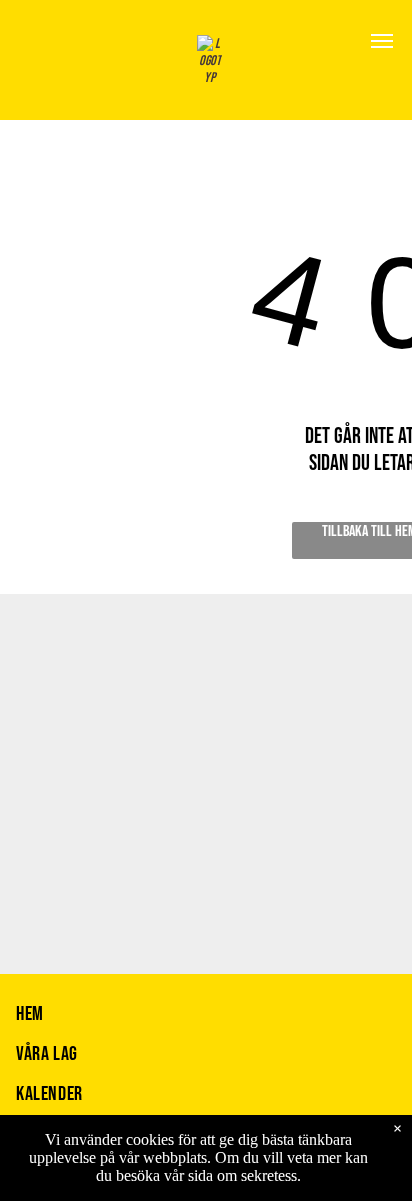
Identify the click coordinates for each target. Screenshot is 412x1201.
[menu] (382, 41)
